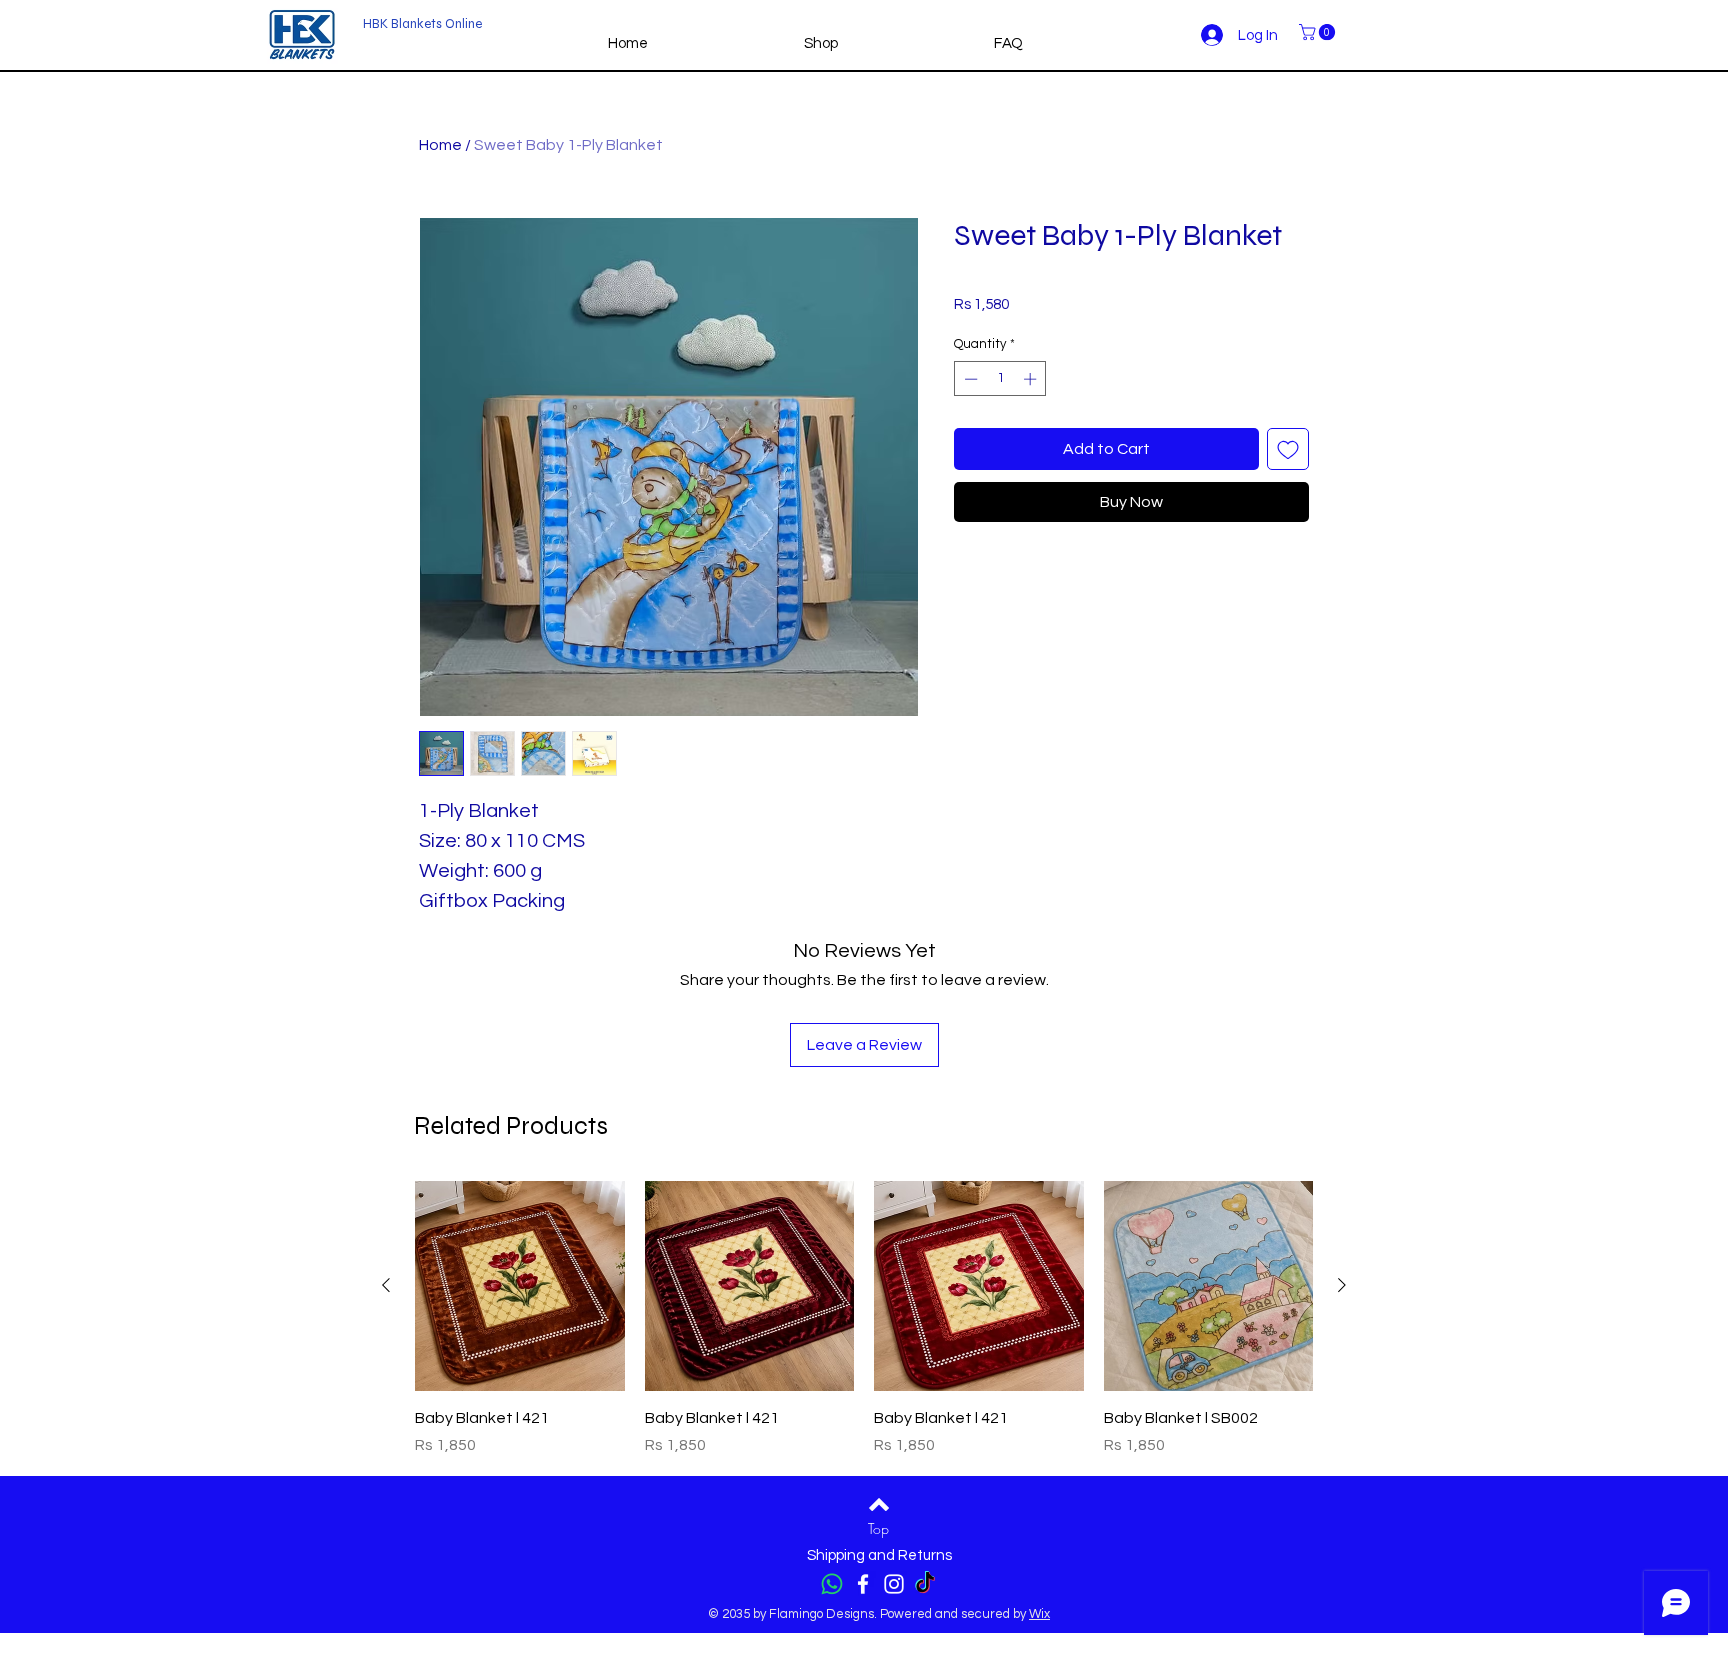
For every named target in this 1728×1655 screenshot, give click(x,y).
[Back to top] (879, 1504)
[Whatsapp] (832, 1584)
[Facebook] (863, 1584)
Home (440, 145)
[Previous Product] (386, 1285)
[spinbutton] (1000, 379)
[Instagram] (894, 1584)
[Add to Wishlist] (1288, 449)
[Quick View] (520, 1286)
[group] (864, 1319)
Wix (1039, 1614)
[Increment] (1032, 379)
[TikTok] (925, 1584)
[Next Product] (1342, 1285)
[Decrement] (969, 379)
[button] (1319, 32)
